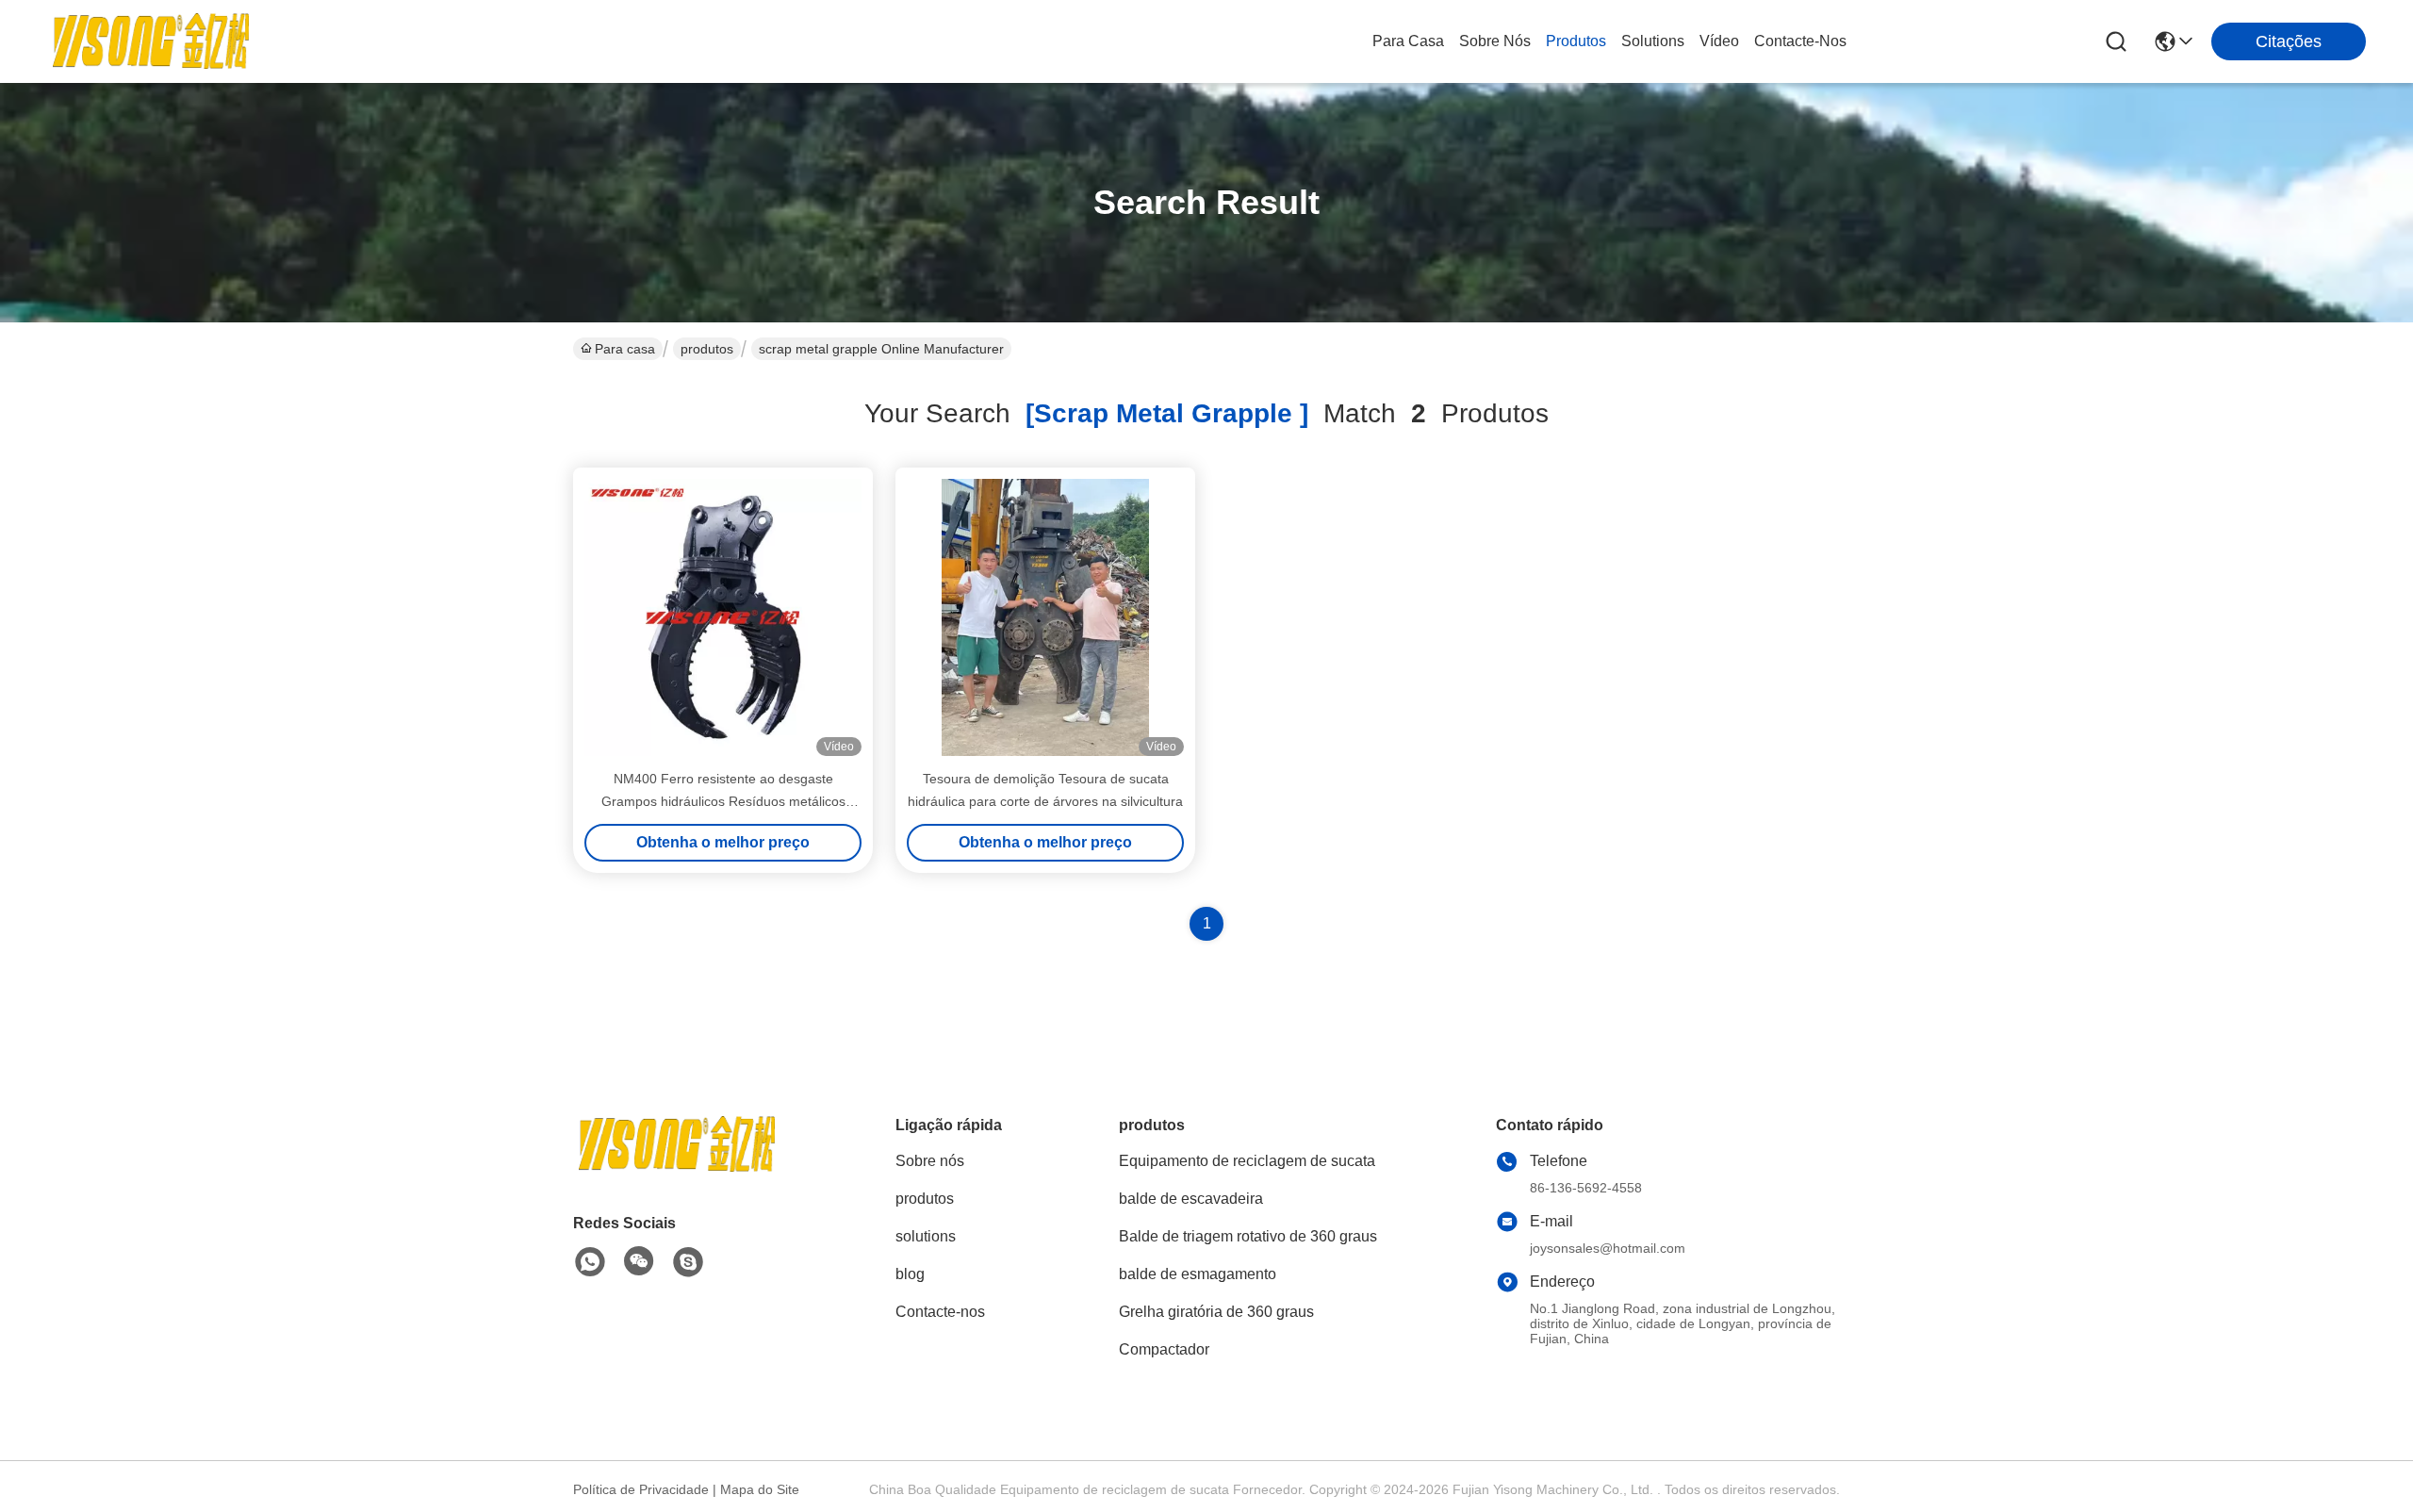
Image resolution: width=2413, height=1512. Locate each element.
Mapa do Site (760, 1489)
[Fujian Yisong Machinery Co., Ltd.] (151, 41)
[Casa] (677, 1167)
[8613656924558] (590, 1262)
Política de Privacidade (641, 1489)
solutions (1653, 41)
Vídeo (1719, 41)
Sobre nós (1495, 41)
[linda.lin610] (688, 1262)
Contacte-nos (1800, 41)
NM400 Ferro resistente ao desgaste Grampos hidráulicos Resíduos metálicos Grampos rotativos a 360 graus (723, 801)
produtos (1576, 41)
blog (910, 1274)
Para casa (1408, 41)
